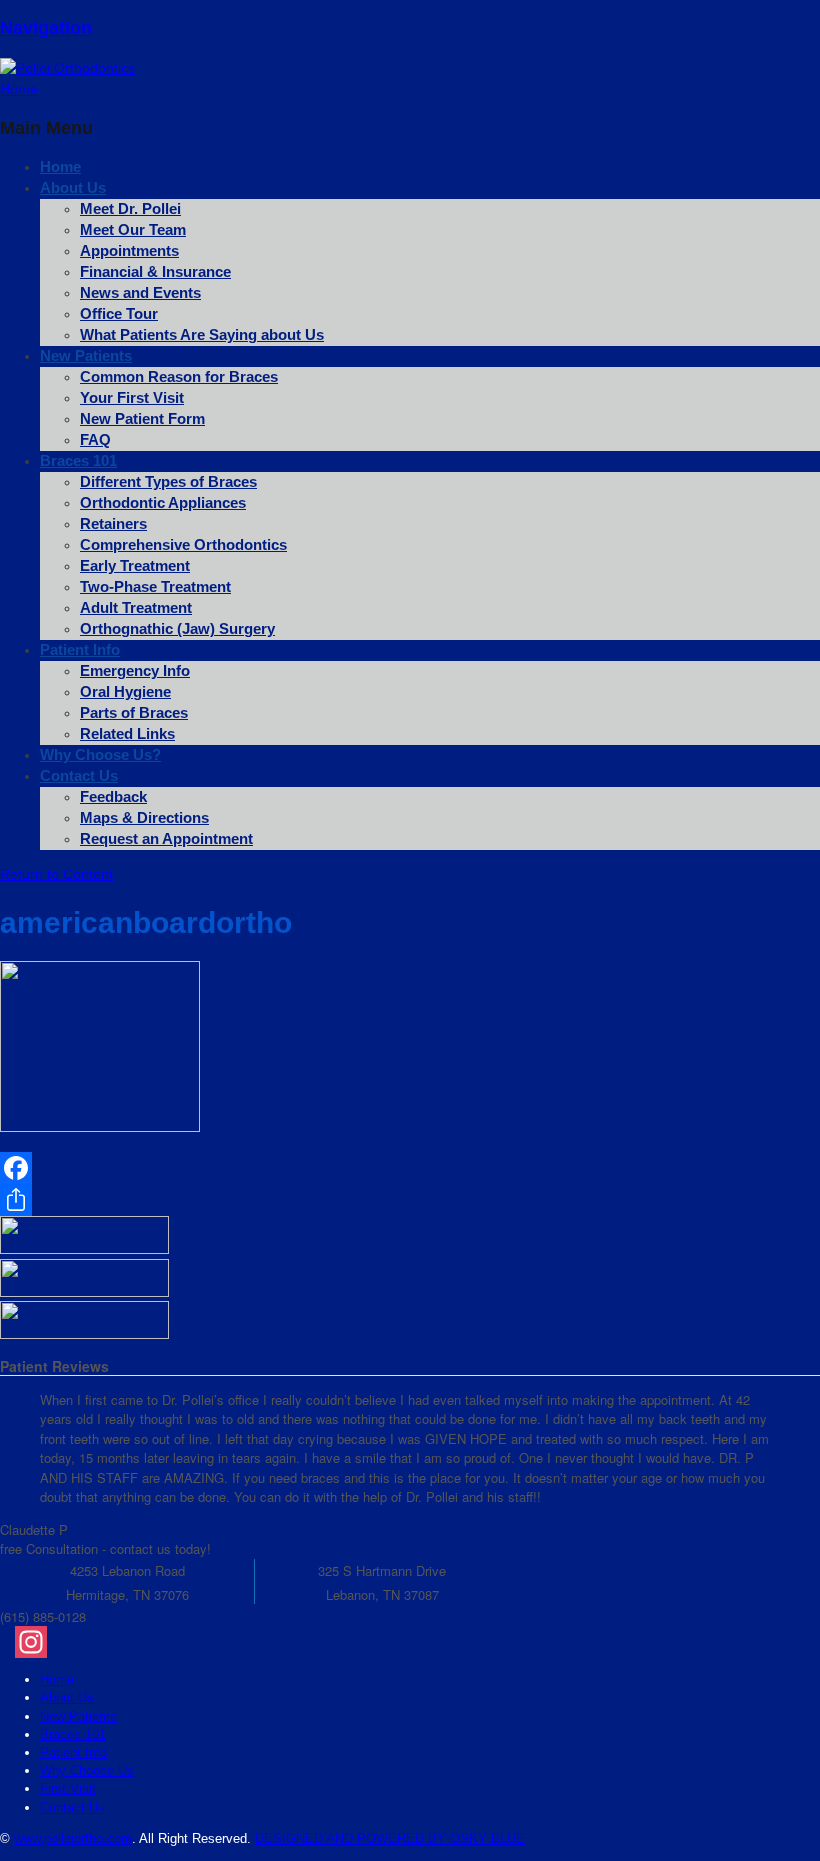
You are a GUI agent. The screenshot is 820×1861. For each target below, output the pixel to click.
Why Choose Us (87, 1770)
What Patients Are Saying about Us (202, 334)
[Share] (266, 1200)
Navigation (46, 28)
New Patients (78, 1716)
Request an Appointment (166, 838)
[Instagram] (417, 1642)
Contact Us (79, 775)
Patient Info (73, 1752)
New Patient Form (142, 418)
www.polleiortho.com (73, 1838)
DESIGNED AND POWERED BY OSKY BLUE (390, 1838)
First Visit (68, 1788)
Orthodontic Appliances (163, 502)
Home (57, 1679)
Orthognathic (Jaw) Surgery (177, 628)
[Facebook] (266, 1168)
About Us (73, 187)
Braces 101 (78, 460)
